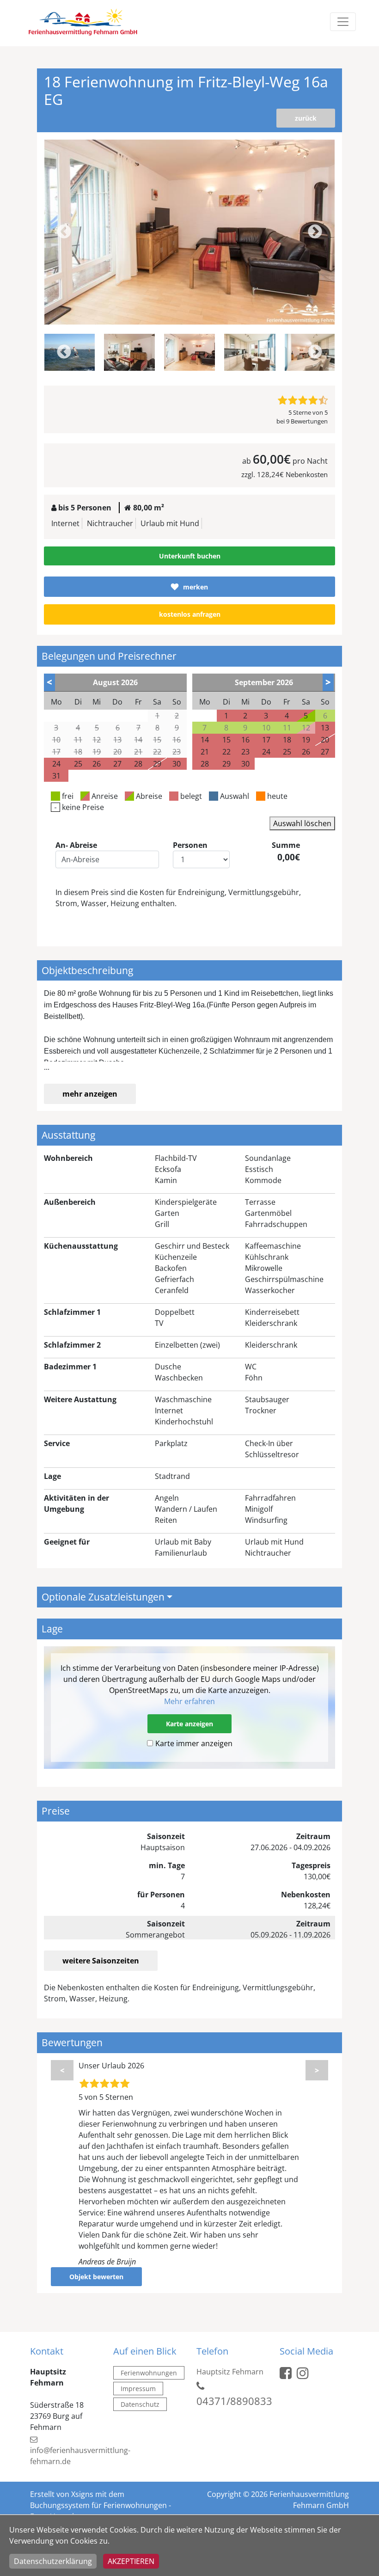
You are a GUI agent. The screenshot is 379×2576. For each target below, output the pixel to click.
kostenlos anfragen (190, 614)
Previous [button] (64, 232)
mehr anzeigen (90, 1094)
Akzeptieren (131, 2561)
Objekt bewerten (96, 2277)
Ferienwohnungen (149, 2373)
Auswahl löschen (302, 823)
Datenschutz (140, 2404)
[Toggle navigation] (343, 22)
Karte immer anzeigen (194, 1743)
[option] (190, 232)
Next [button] (315, 232)
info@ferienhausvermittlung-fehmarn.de (80, 2456)
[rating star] (282, 400)
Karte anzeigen (189, 1724)
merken (196, 587)
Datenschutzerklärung (53, 2561)
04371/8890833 (234, 2401)
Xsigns (82, 2494)
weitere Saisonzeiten (101, 1961)
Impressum (138, 2389)
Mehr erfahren (189, 1701)
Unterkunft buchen (190, 556)
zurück (306, 118)
